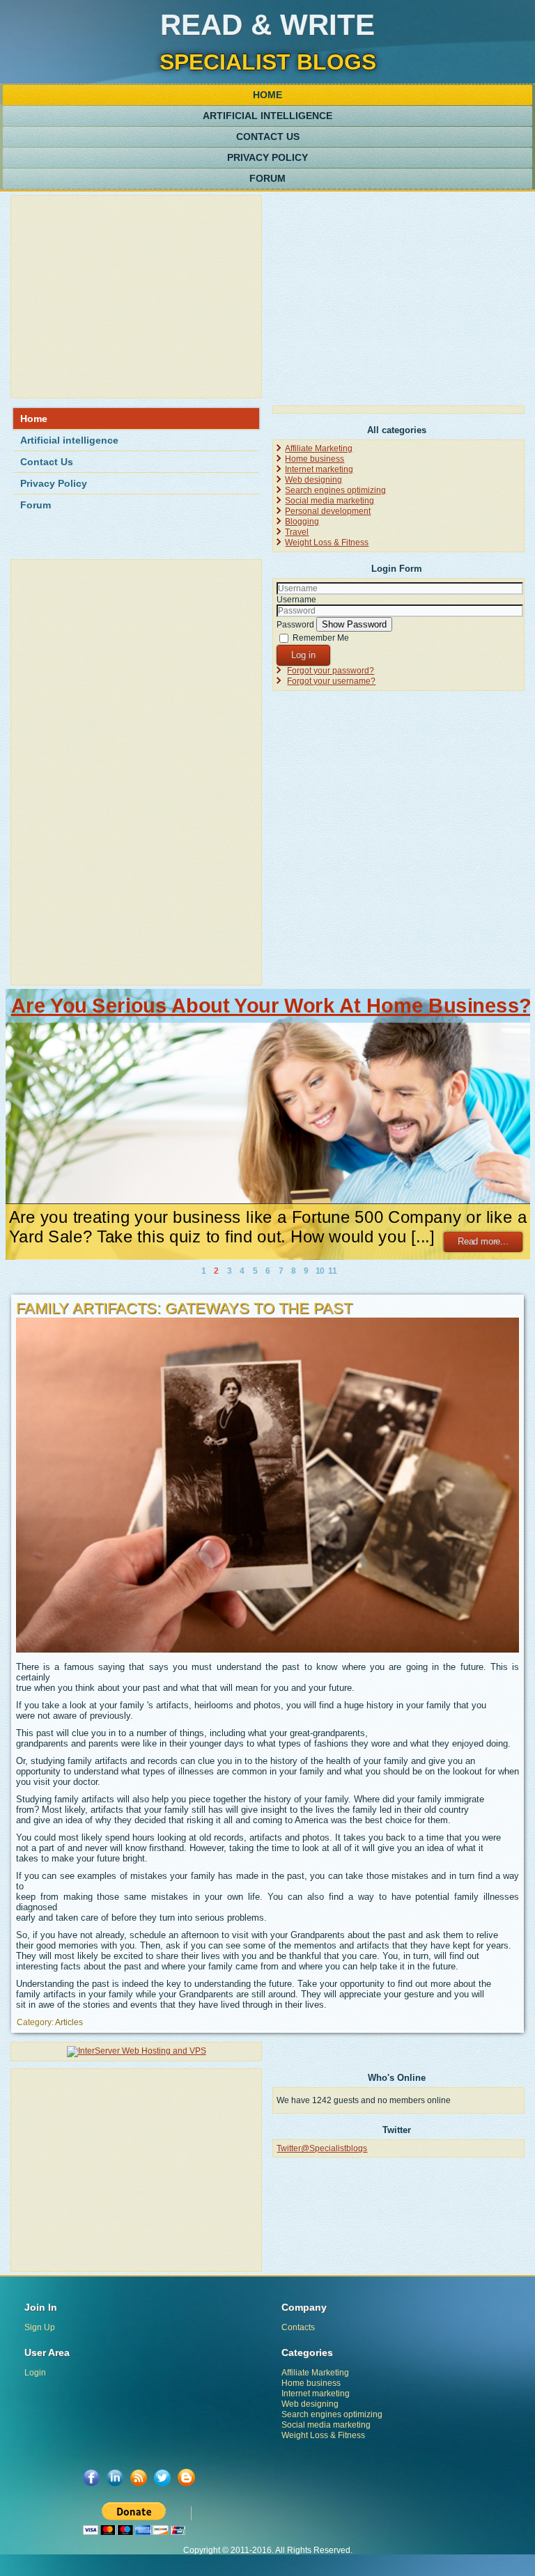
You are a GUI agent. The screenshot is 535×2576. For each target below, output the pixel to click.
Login (35, 2373)
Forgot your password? (331, 671)
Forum (267, 178)
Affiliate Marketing (319, 448)
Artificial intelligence (267, 116)
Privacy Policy (267, 157)
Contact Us (268, 136)
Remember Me (321, 638)
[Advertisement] (136, 297)
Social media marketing (329, 501)
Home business (315, 459)
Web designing (313, 480)
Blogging (302, 522)
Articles (69, 2022)
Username (296, 600)
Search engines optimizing (335, 490)
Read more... (483, 1242)
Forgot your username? (331, 681)
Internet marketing (319, 469)
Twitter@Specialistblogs (322, 2148)
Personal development (328, 511)
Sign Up (40, 2327)
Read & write (267, 25)
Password (295, 625)
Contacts (298, 2327)
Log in (303, 655)
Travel (297, 532)
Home (267, 95)
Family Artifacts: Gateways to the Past (184, 1308)
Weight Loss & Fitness (327, 542)
